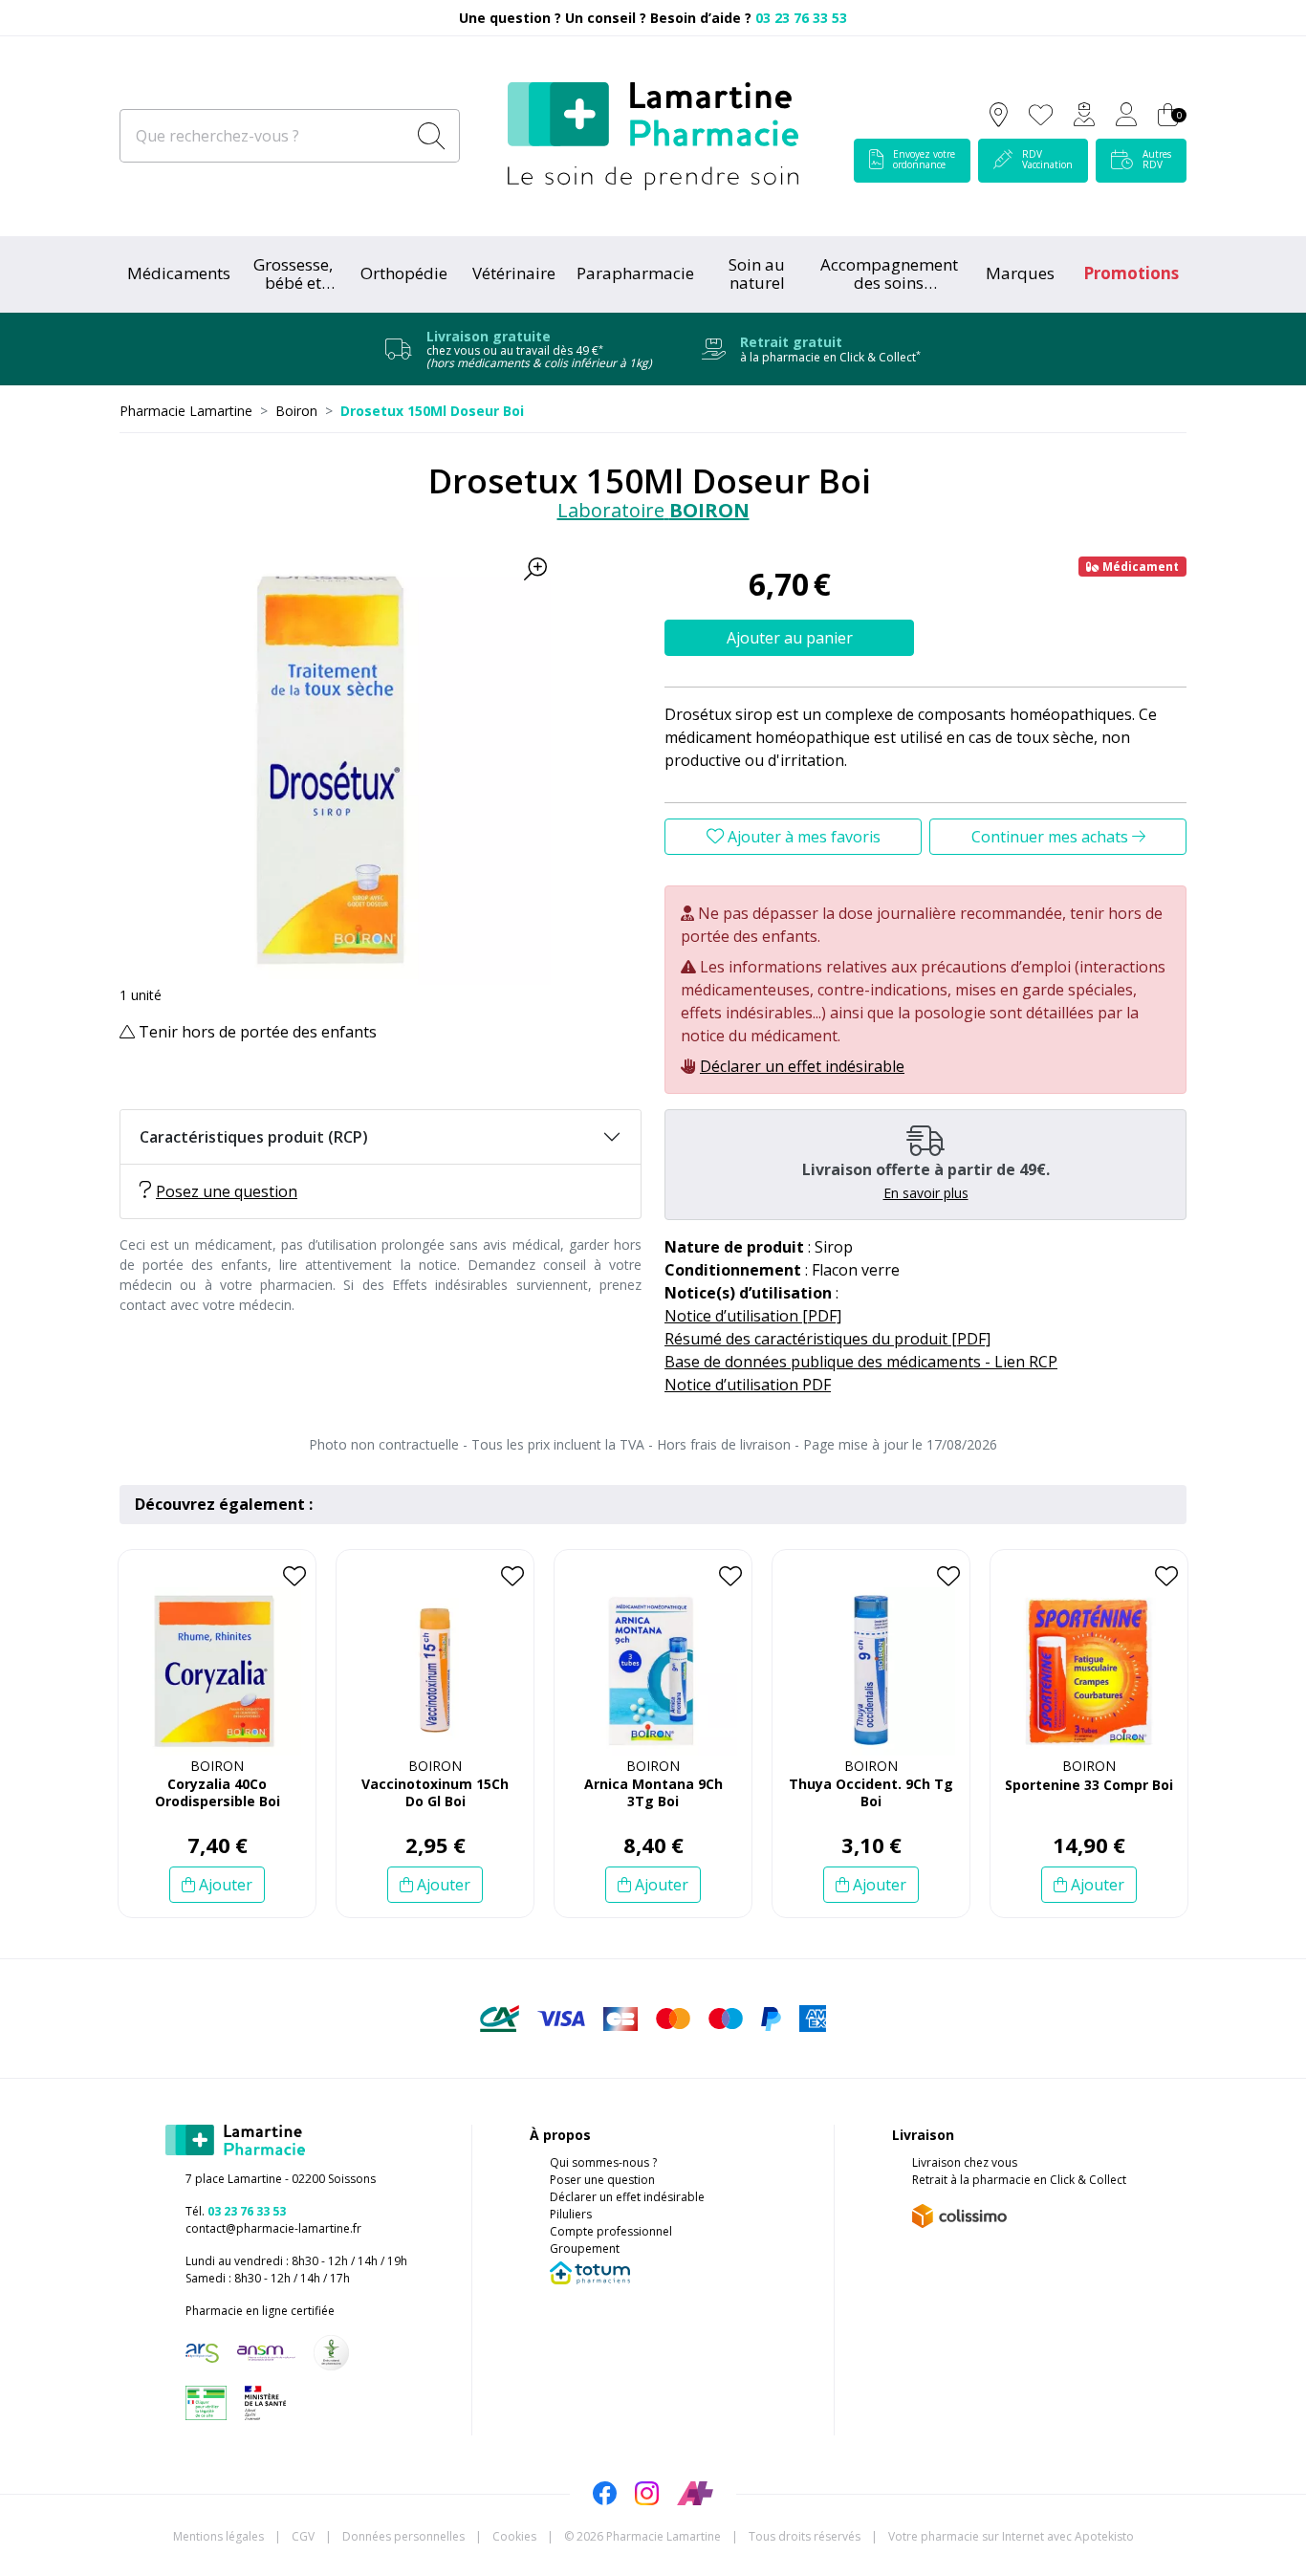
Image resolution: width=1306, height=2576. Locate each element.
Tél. (236, 2211)
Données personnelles (403, 2536)
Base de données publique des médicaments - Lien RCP (861, 1362)
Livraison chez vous (965, 2162)
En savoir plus (926, 1193)
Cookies (514, 2536)
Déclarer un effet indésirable (802, 1066)
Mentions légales (218, 2536)
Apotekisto (1011, 2536)
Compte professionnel (611, 2231)
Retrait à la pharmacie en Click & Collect (1019, 2180)
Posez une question (227, 1191)
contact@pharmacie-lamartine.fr (273, 2228)
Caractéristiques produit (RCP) (254, 1137)
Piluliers (571, 2214)
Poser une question (602, 2180)
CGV (303, 2536)
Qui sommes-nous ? (603, 2162)
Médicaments (179, 273)
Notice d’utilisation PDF (748, 1385)
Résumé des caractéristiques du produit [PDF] (827, 1339)
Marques (1020, 273)
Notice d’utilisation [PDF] (753, 1316)
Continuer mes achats (1052, 837)
